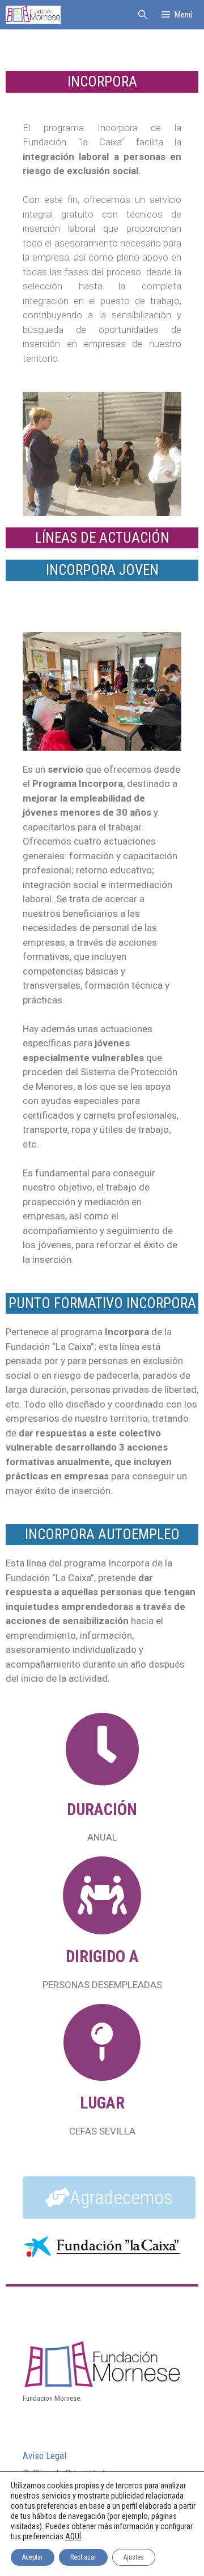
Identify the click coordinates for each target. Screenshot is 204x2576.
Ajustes (134, 2557)
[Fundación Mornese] (33, 15)
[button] (109, 2198)
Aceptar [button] (33, 2557)
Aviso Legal (44, 2456)
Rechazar (83, 2557)
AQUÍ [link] (73, 2536)
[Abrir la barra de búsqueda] (142, 15)
